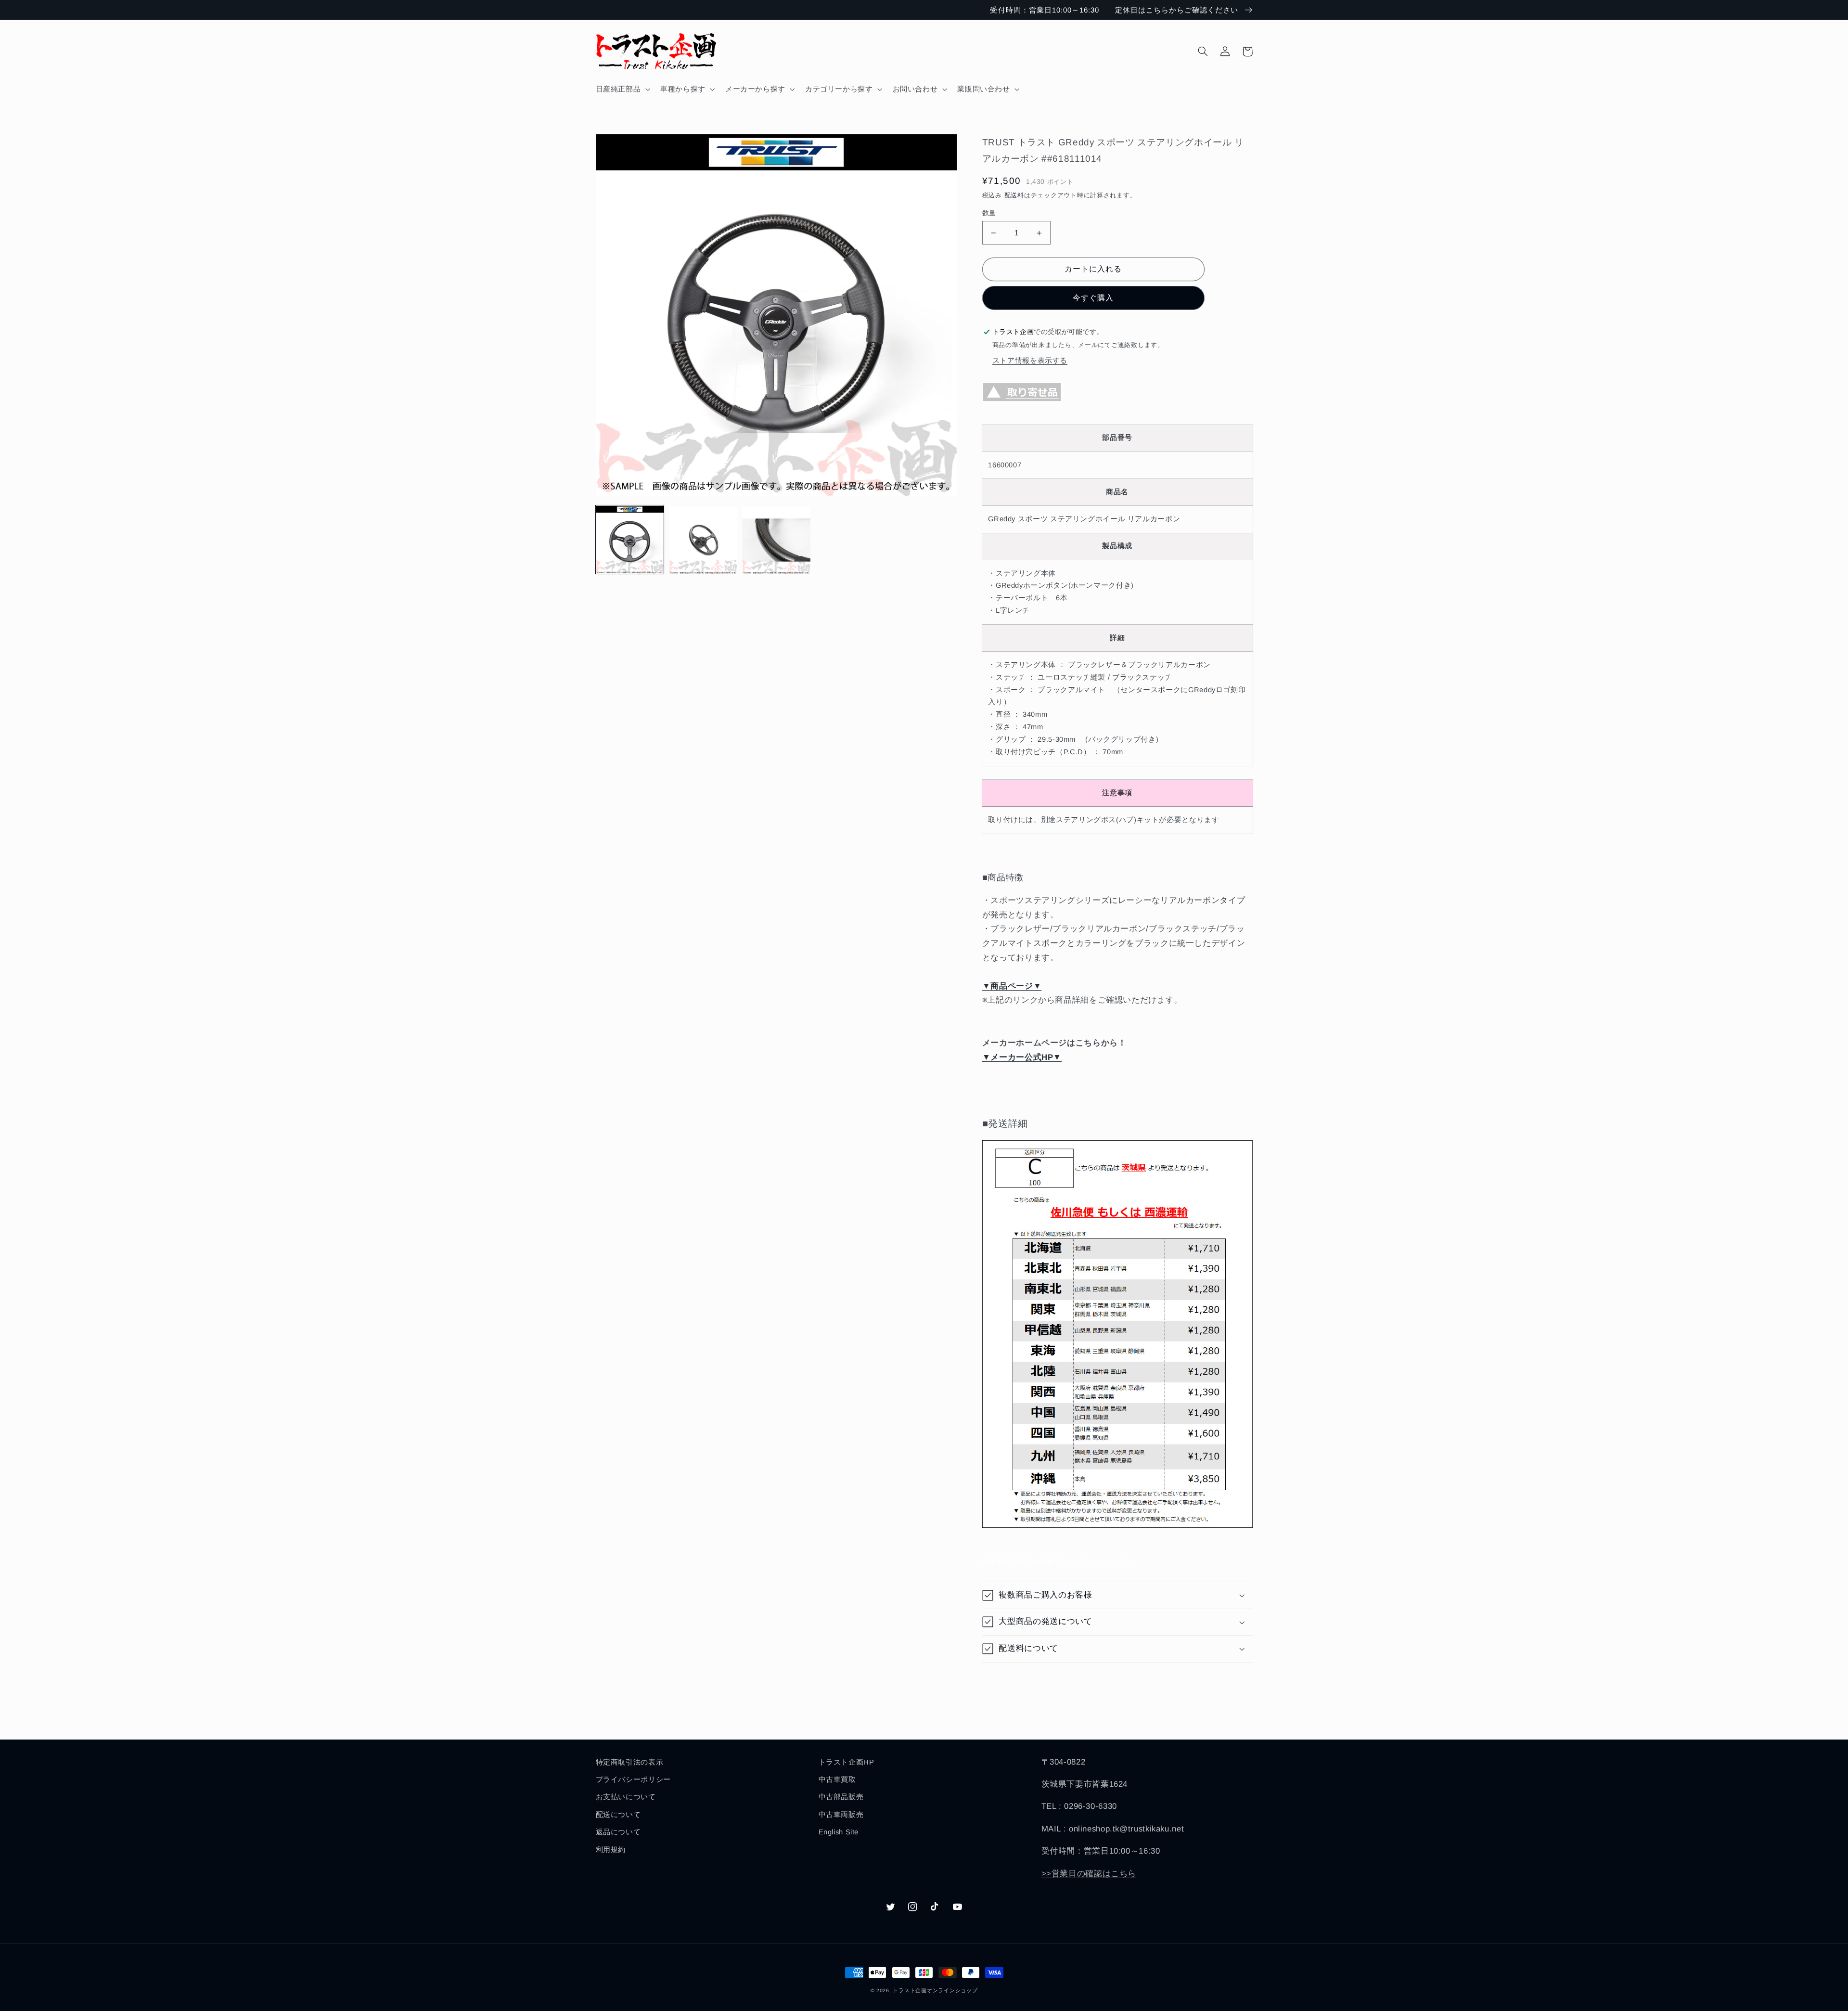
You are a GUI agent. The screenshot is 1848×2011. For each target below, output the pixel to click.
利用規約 (611, 1850)
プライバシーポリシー (633, 1779)
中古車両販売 (841, 1815)
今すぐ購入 (1093, 298)
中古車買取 (837, 1779)
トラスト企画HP (847, 1762)
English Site (839, 1832)
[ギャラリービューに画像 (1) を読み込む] (630, 540)
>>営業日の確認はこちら (1089, 1874)
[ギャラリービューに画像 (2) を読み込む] (703, 540)
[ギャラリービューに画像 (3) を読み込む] (776, 540)
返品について (618, 1832)
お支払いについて (626, 1797)
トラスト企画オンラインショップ (935, 1990)
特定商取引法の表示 (630, 1762)
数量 (989, 213)
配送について (618, 1815)
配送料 (1014, 195)
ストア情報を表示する (1030, 361)
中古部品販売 (841, 1797)
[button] (622, 89)
